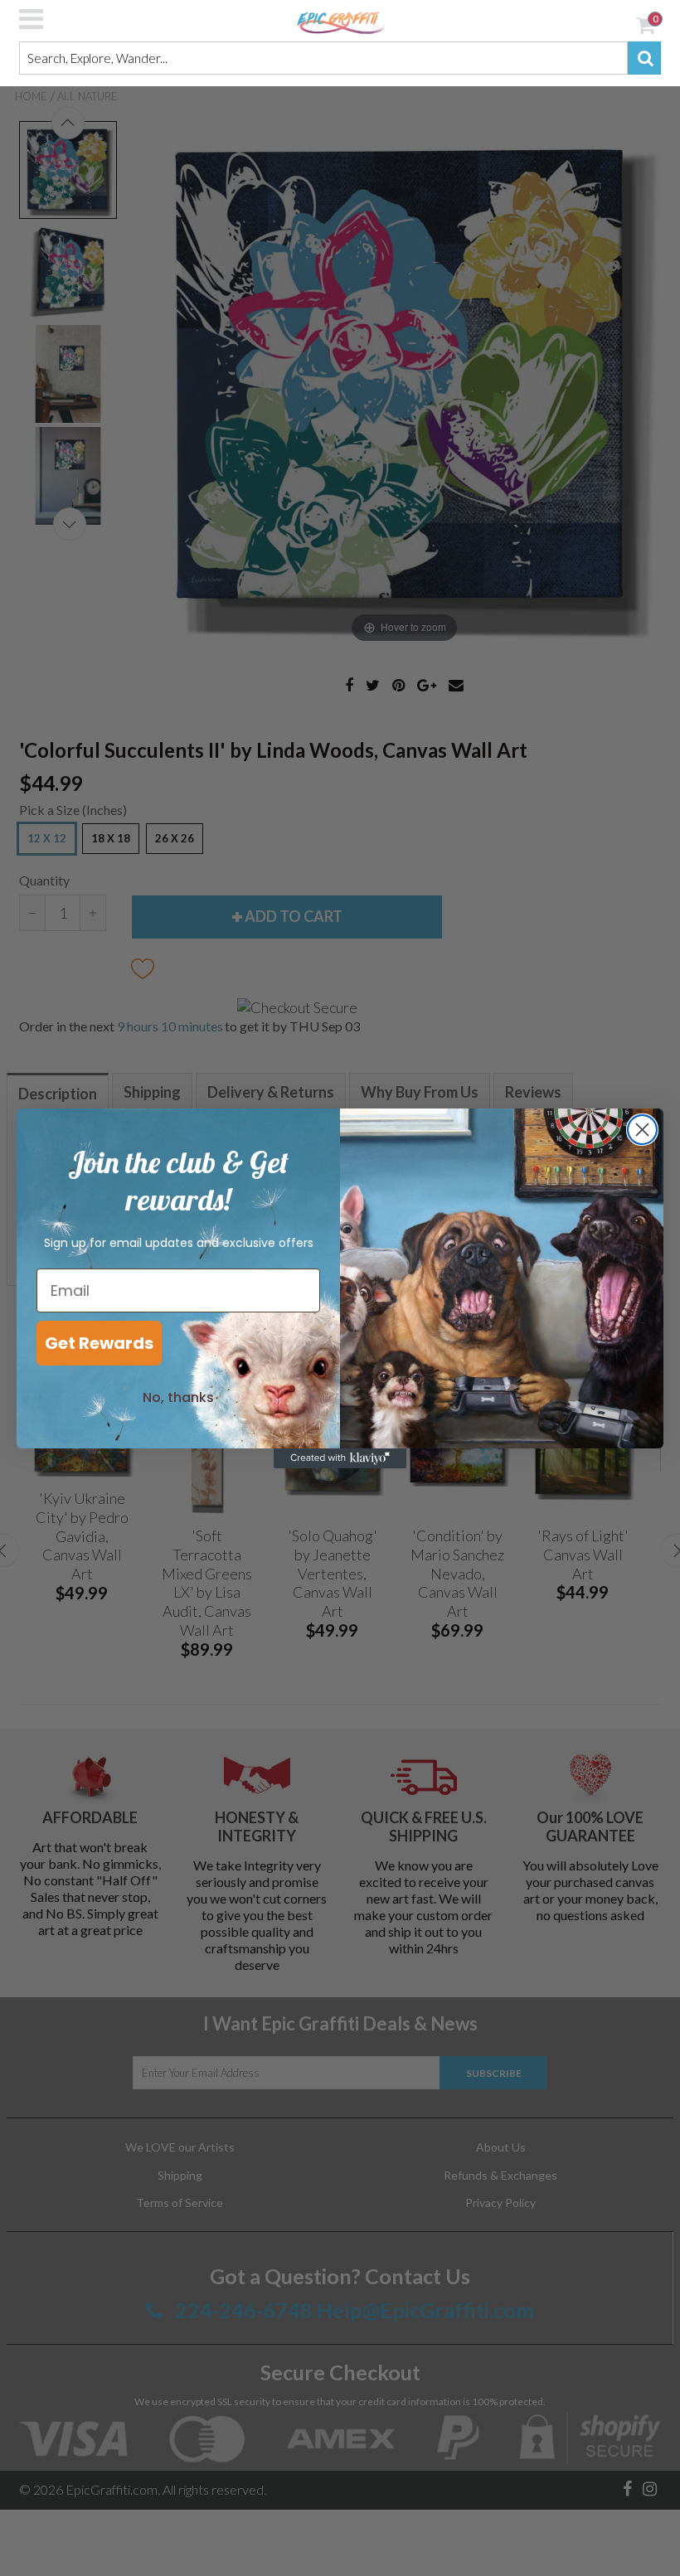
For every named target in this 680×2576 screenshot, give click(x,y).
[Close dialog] (642, 1130)
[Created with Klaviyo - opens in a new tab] (340, 1458)
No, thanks (178, 1397)
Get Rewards (99, 1343)
